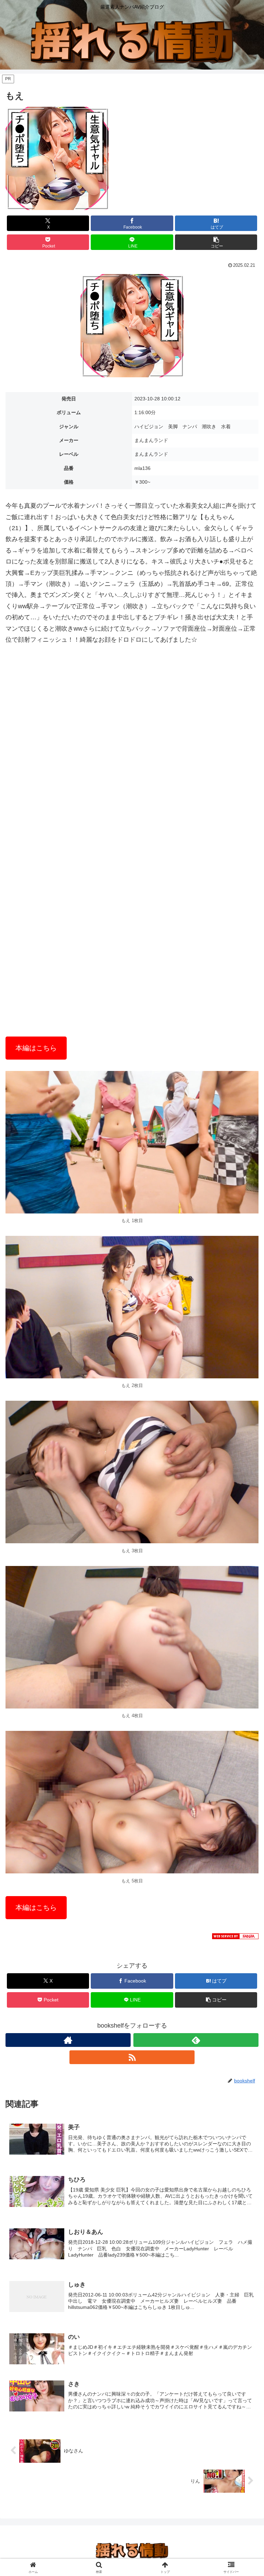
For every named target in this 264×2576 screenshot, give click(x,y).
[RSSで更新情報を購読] (132, 2057)
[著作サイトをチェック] (68, 2040)
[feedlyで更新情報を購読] (196, 2040)
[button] (216, 242)
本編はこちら (36, 1048)
